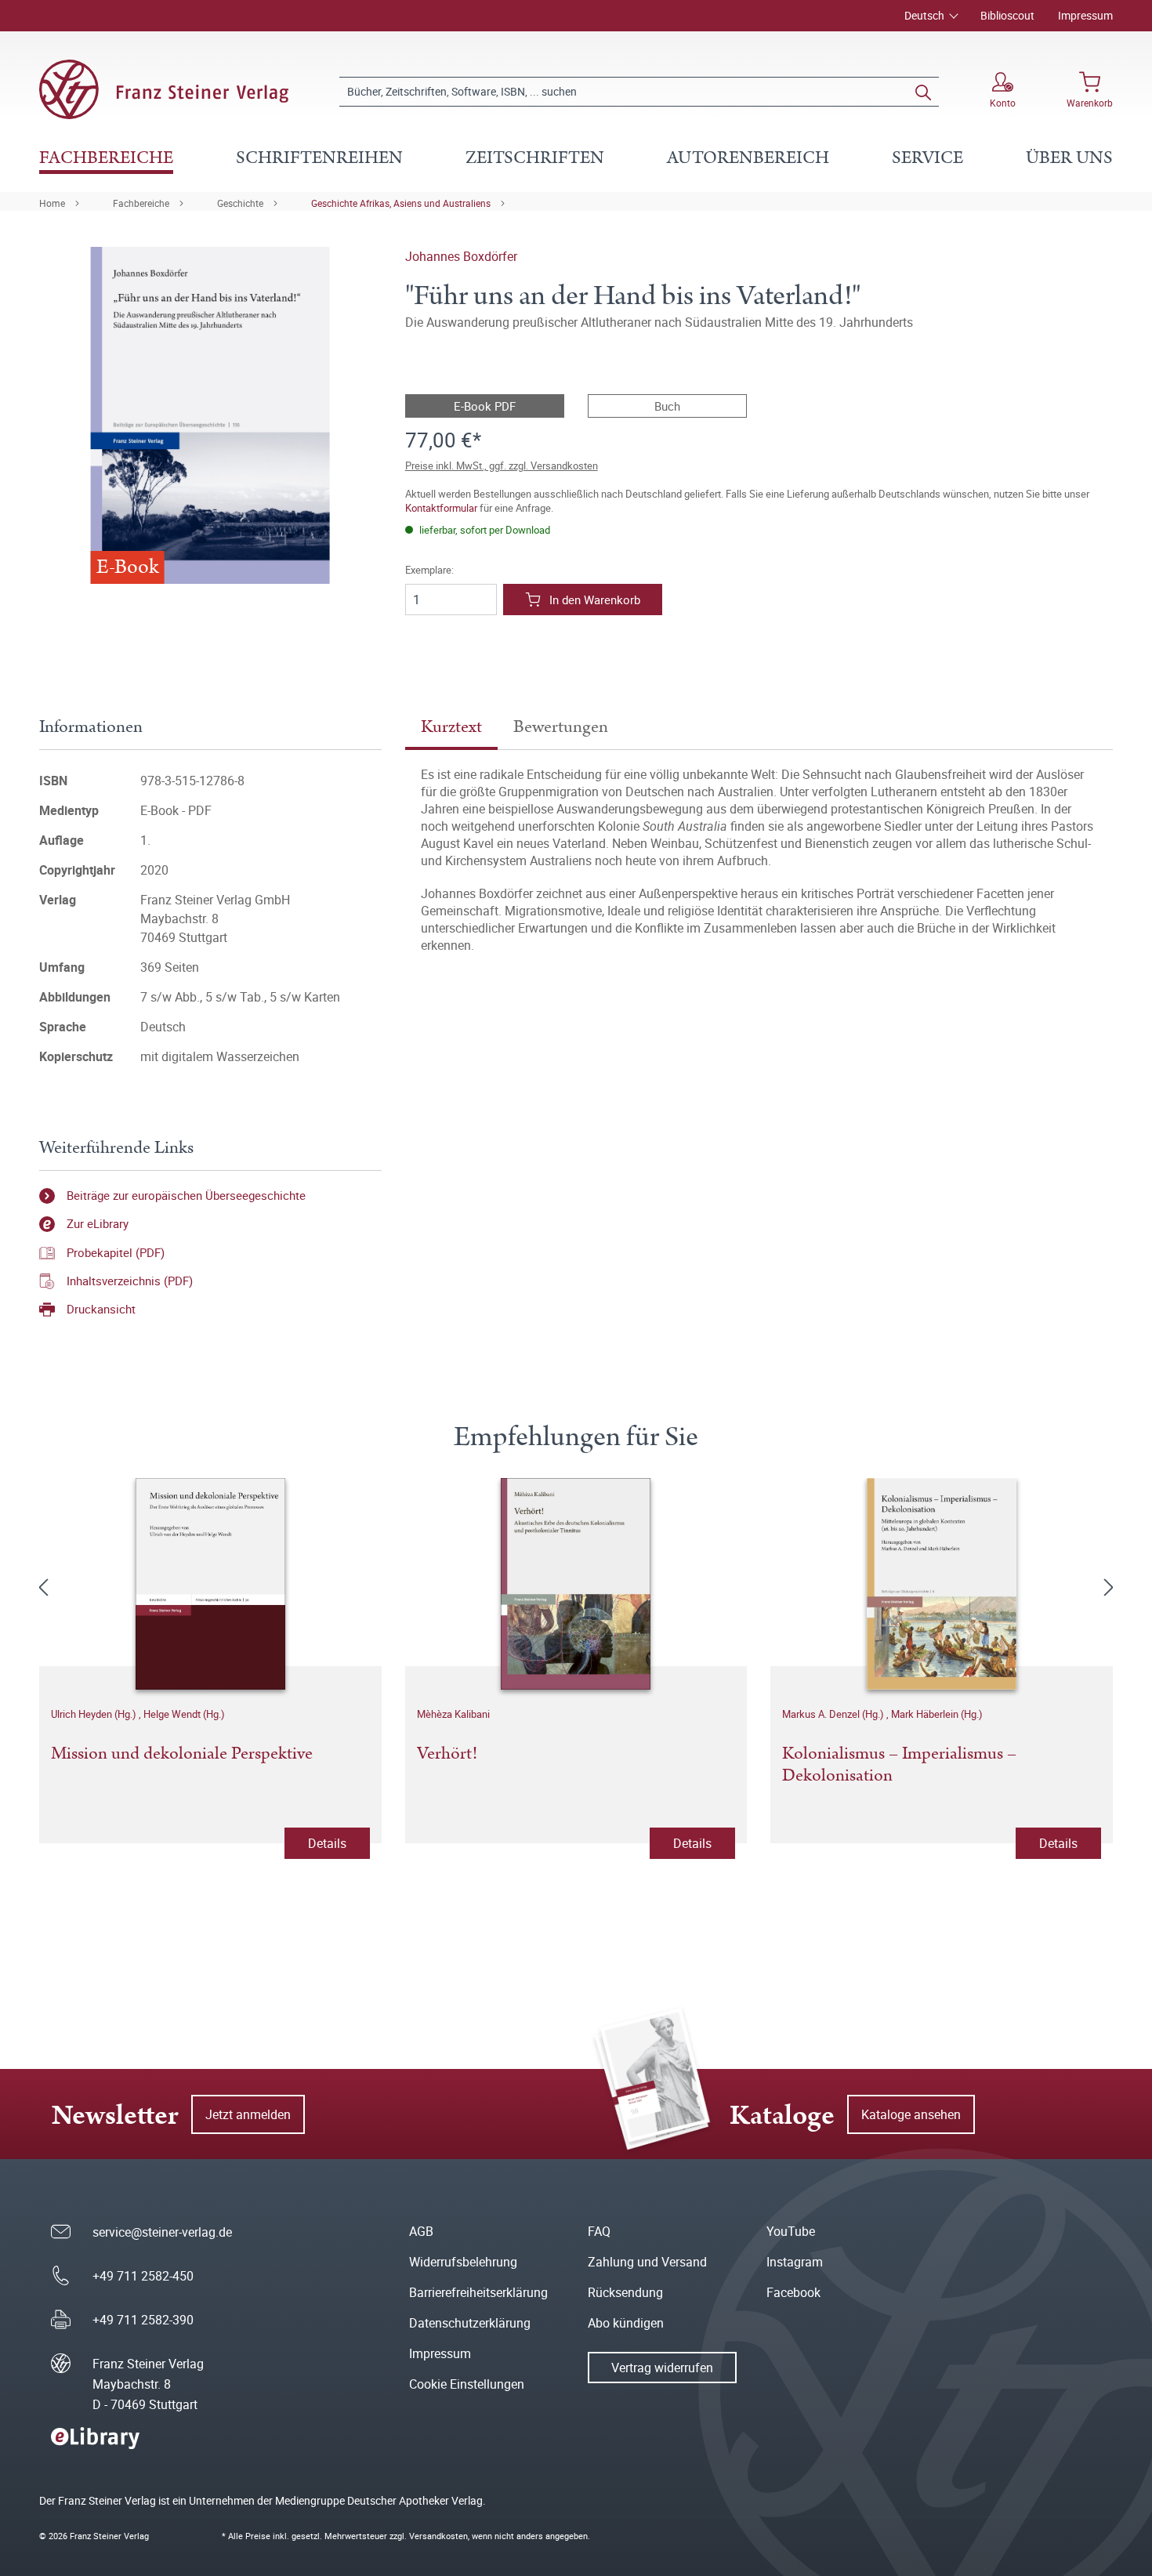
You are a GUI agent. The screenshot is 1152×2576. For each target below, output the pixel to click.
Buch (667, 406)
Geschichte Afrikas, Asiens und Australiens (401, 203)
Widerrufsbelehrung (463, 2262)
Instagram (795, 2262)
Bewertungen (561, 727)
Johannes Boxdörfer (461, 256)
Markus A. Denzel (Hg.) (834, 1714)
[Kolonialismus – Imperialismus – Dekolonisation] (942, 1584)
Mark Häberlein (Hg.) (937, 1714)
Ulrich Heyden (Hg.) (95, 1714)
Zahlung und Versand (647, 2262)
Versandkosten (438, 2536)
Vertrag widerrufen (662, 2368)
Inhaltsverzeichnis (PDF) (130, 1281)
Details (327, 1843)
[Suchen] (923, 92)
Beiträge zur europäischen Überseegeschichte (186, 1195)
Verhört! (447, 1755)
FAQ (599, 2231)
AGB (421, 2231)
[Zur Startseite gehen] (164, 89)
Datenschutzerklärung (470, 2323)
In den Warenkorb (595, 600)
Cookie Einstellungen (467, 2384)
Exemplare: (429, 570)
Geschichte (240, 203)
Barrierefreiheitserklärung (478, 2292)
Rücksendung (625, 2292)
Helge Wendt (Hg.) (184, 1714)
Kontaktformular (441, 508)
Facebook (793, 2292)
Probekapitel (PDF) (116, 1252)
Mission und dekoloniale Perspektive (182, 1755)
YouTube (791, 2231)
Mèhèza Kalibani (453, 1714)
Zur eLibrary (98, 1223)
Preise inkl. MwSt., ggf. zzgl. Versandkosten (502, 466)
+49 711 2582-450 (143, 2276)
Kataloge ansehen (911, 2114)
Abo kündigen (626, 2323)
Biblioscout (1007, 15)
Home (52, 203)
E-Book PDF (485, 406)
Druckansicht (101, 1309)
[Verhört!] (576, 1584)
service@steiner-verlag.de (162, 2232)
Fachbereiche (141, 203)
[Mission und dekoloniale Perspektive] (210, 1584)
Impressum (1085, 15)
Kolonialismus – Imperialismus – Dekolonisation (899, 1766)
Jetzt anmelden (248, 2114)
